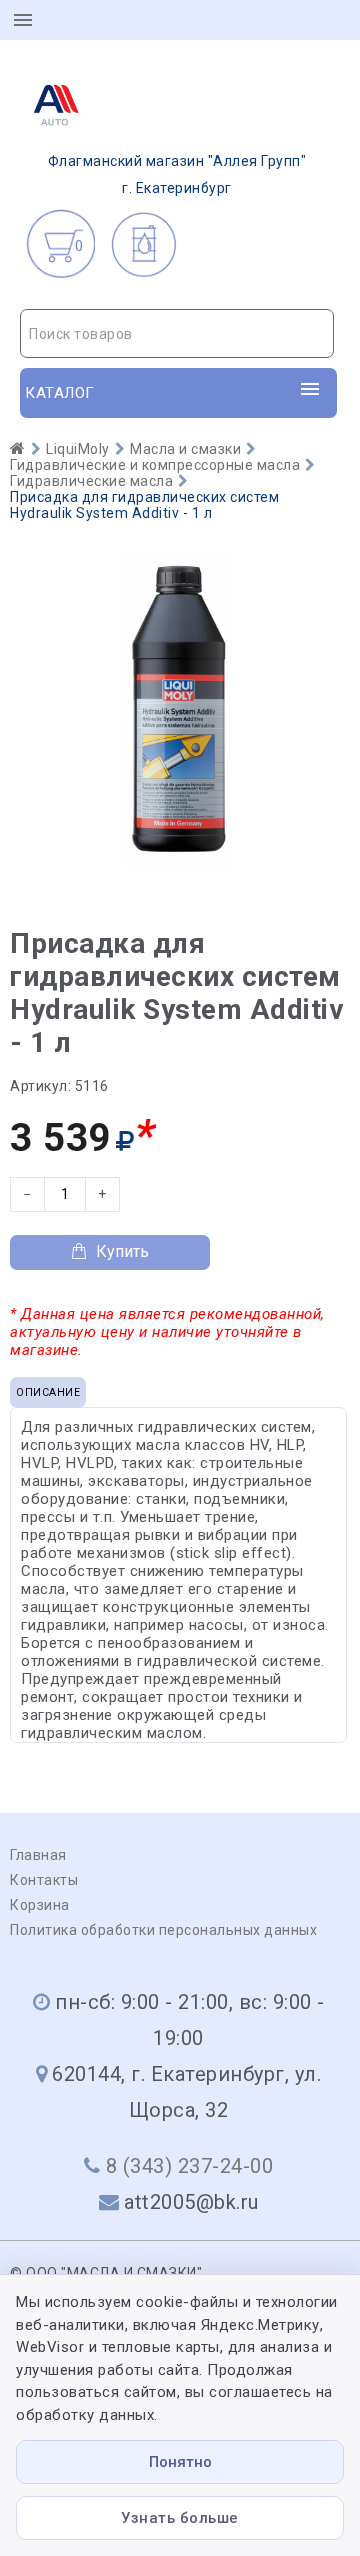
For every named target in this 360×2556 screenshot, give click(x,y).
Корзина (40, 1905)
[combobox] (177, 333)
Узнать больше (180, 2518)
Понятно (180, 2462)
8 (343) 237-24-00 (190, 2166)
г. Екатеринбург (177, 174)
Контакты (44, 1880)
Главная (38, 1855)
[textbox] (177, 334)
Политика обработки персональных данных (163, 1930)
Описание (48, 1392)
